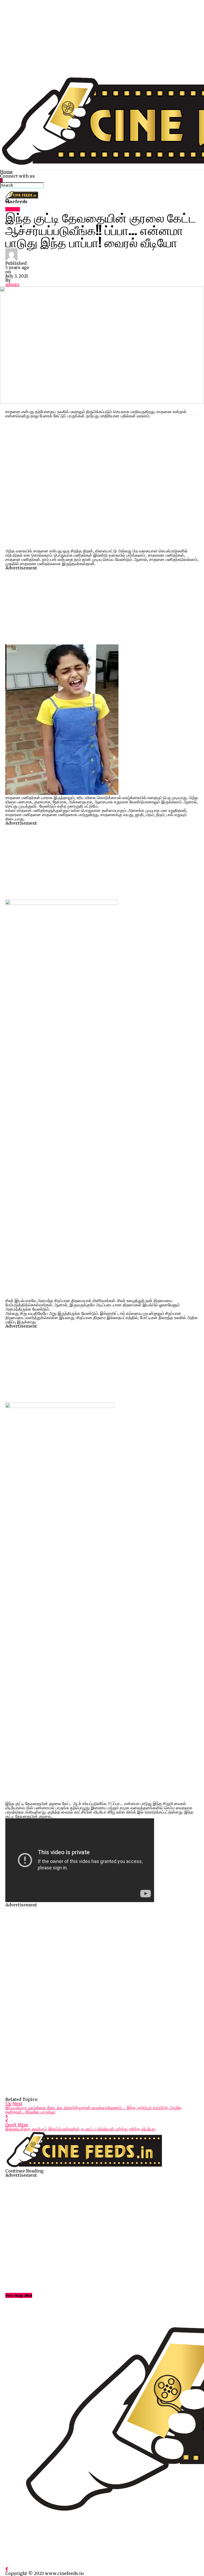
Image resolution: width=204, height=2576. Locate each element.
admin (12, 284)
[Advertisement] (102, 37)
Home (6, 172)
